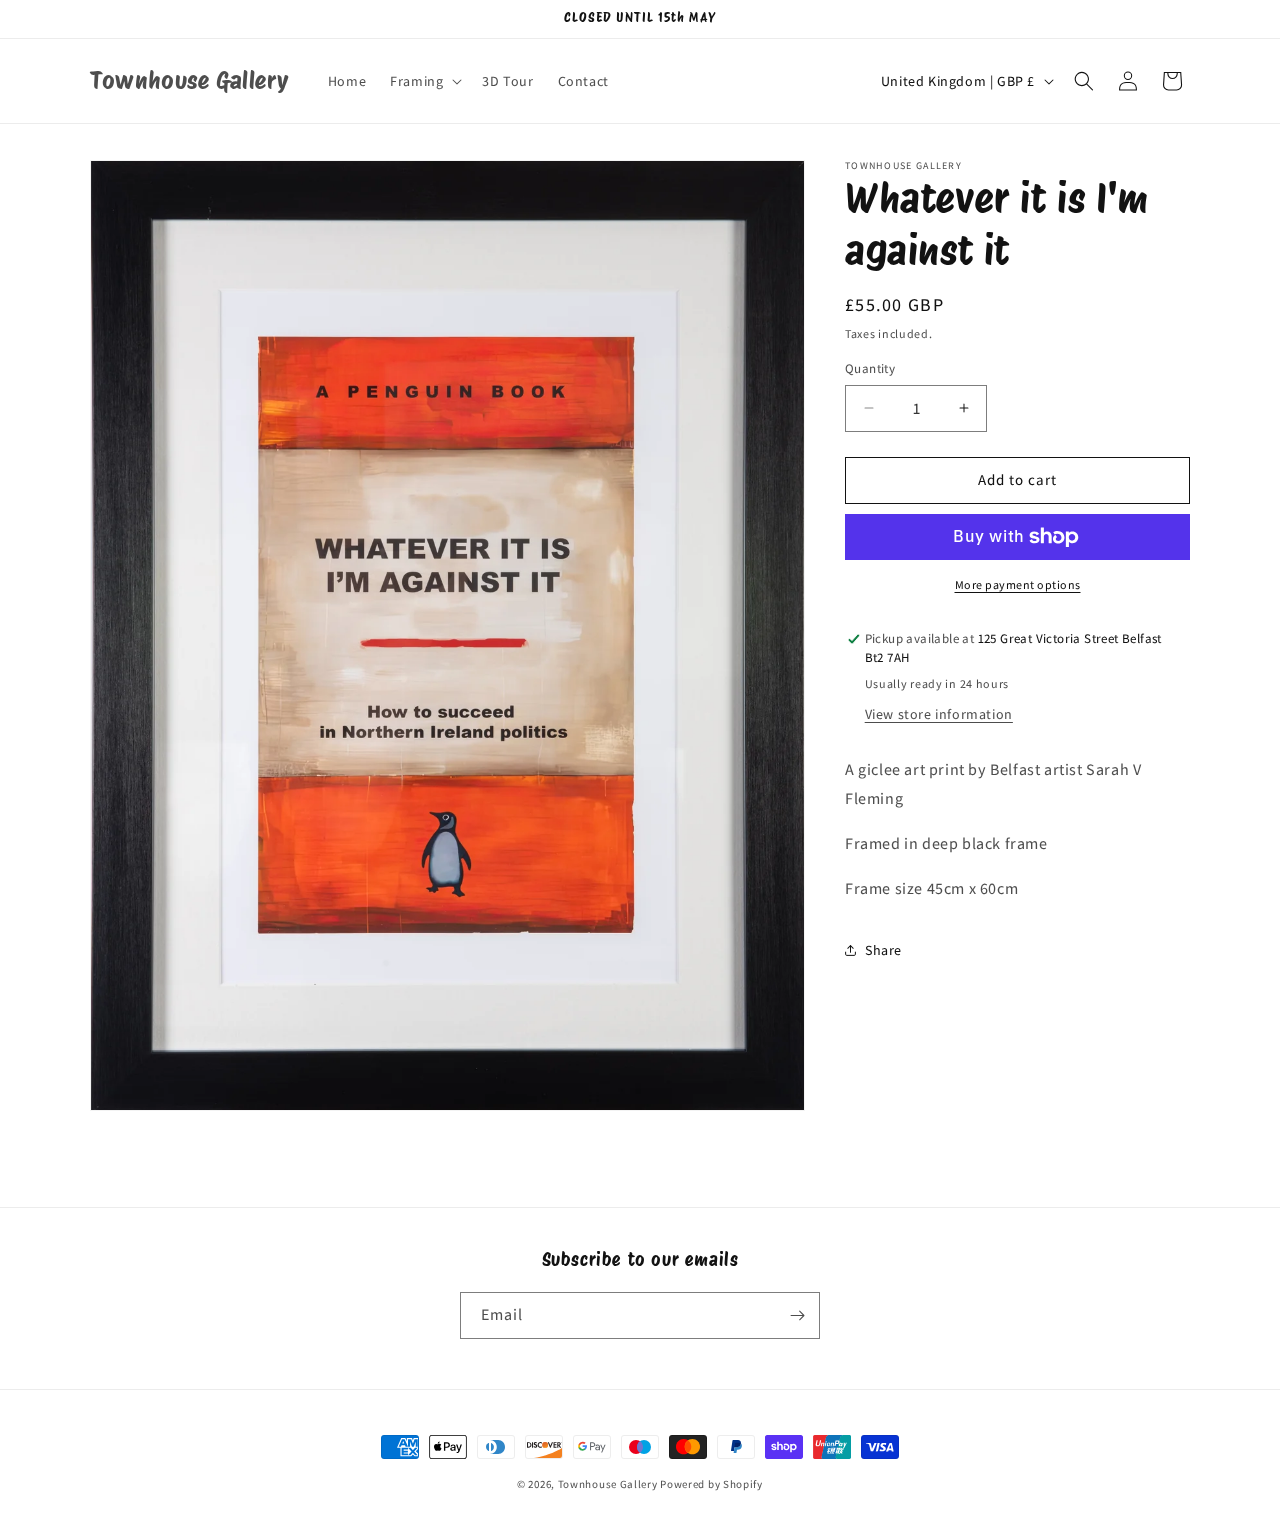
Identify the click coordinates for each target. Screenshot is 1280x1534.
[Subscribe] (797, 1315)
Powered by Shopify (711, 1484)
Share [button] (883, 950)
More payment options (1018, 584)
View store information (939, 714)
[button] (424, 81)
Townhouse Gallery (608, 1484)
